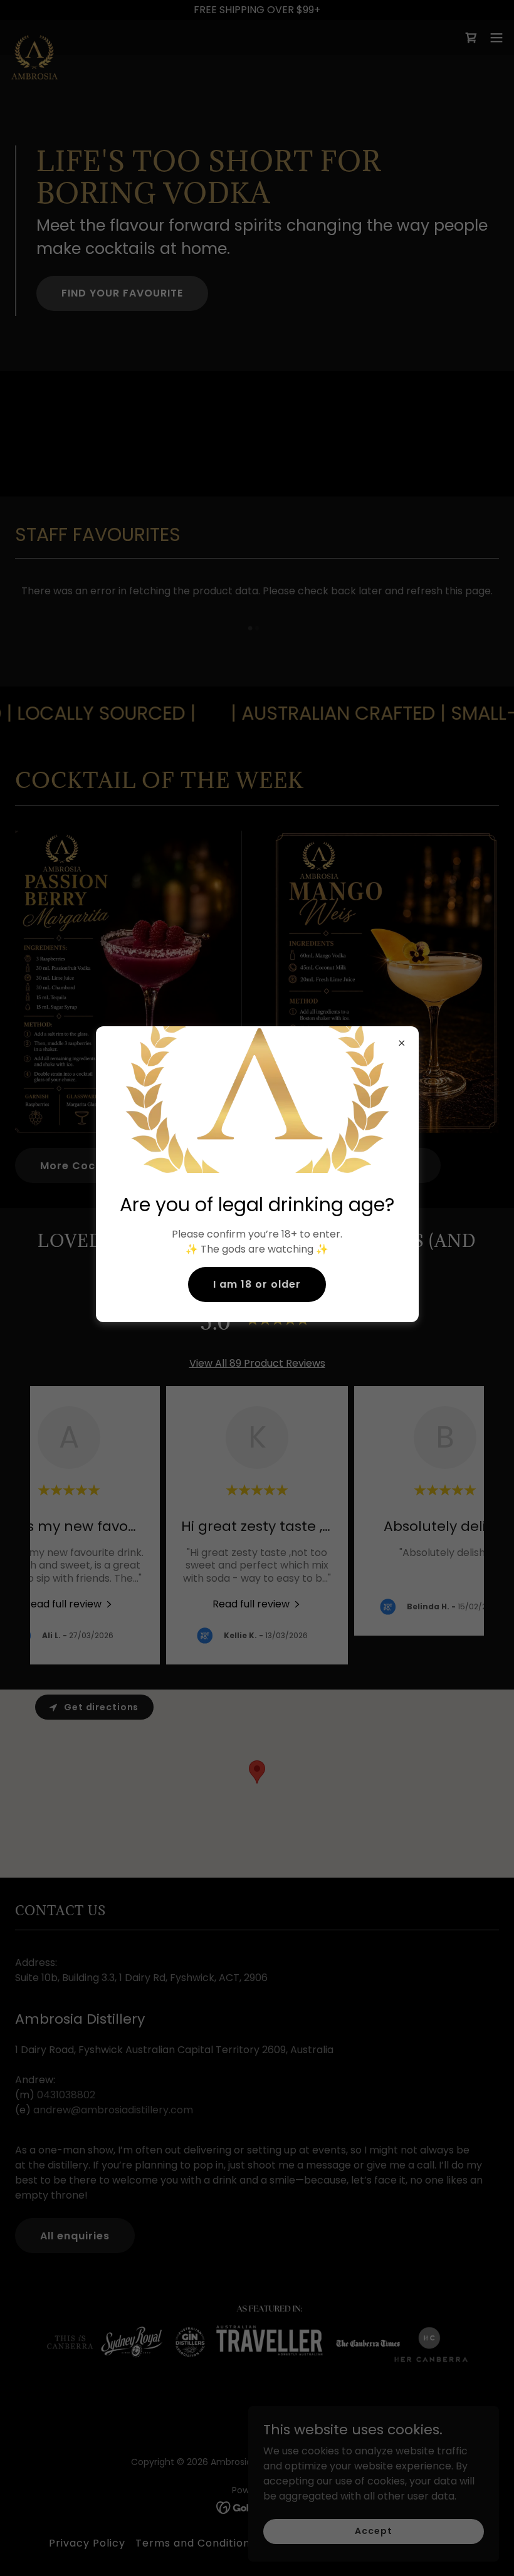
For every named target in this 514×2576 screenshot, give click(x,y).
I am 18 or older (257, 1284)
